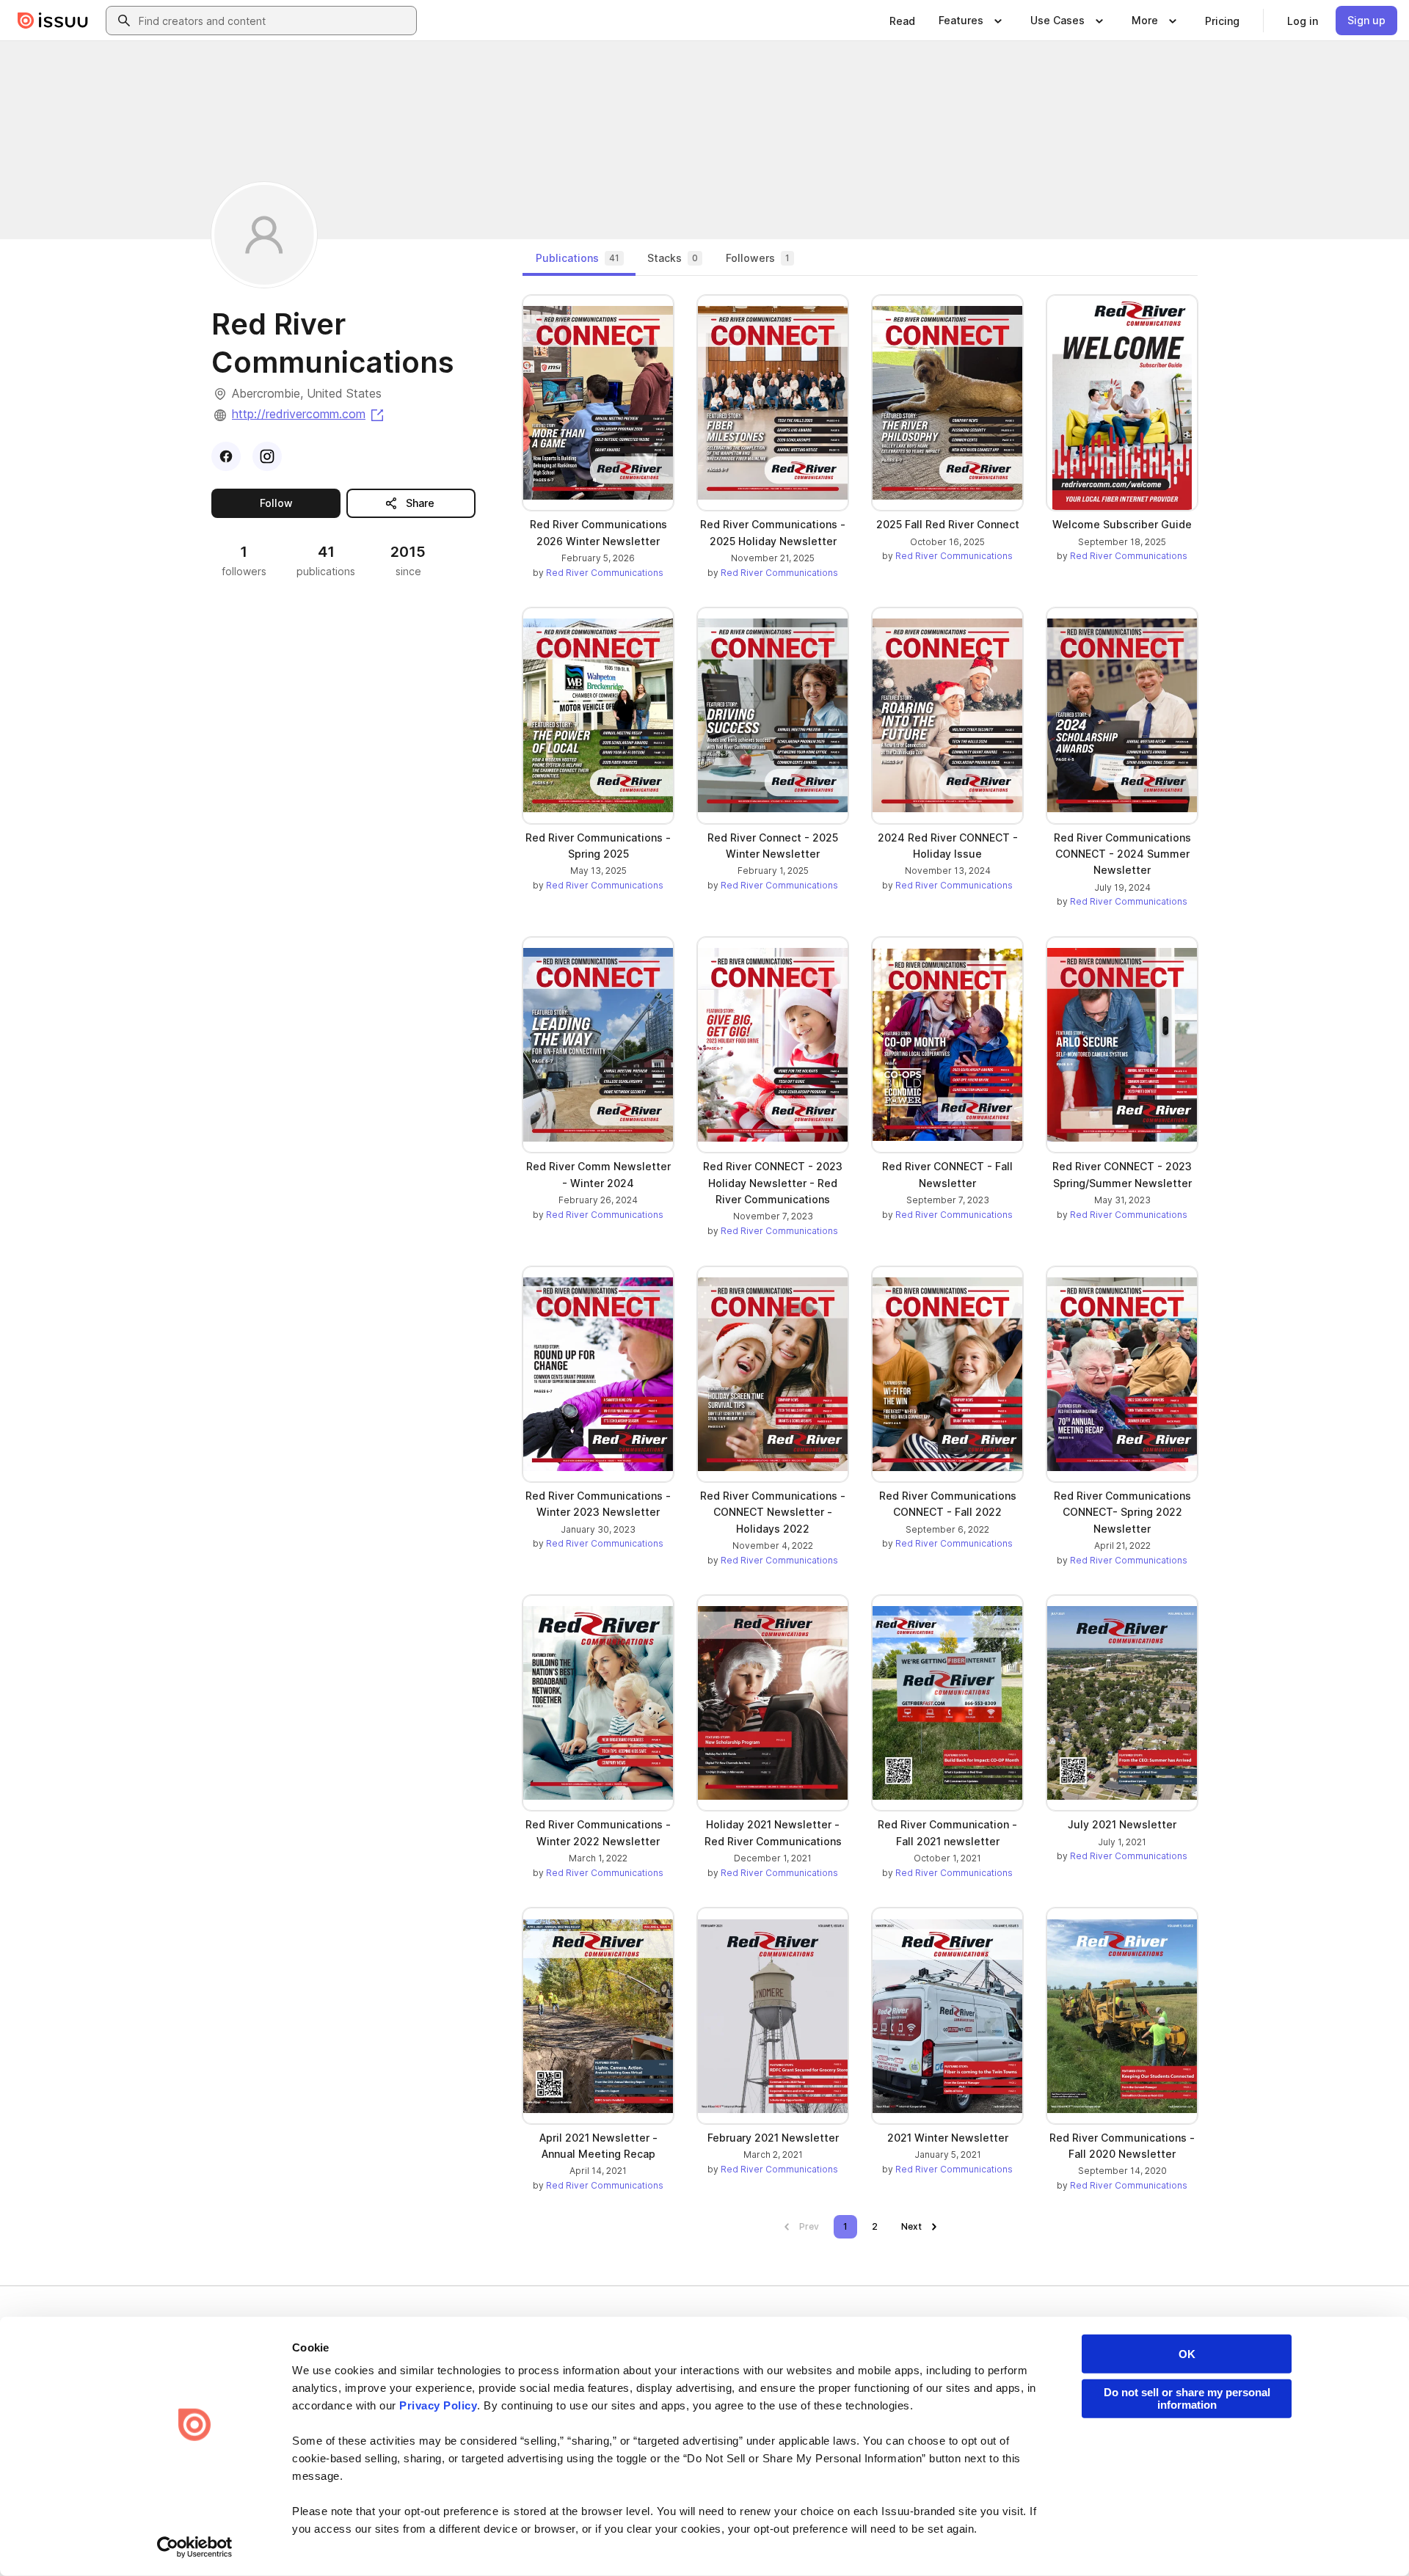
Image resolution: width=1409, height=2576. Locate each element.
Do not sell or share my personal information (1187, 2398)
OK (1187, 2354)
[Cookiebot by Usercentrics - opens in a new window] (195, 2547)
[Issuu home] (53, 21)
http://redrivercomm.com (309, 414)
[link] (902, 21)
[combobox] (274, 21)
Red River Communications (605, 573)
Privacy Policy (438, 2405)
